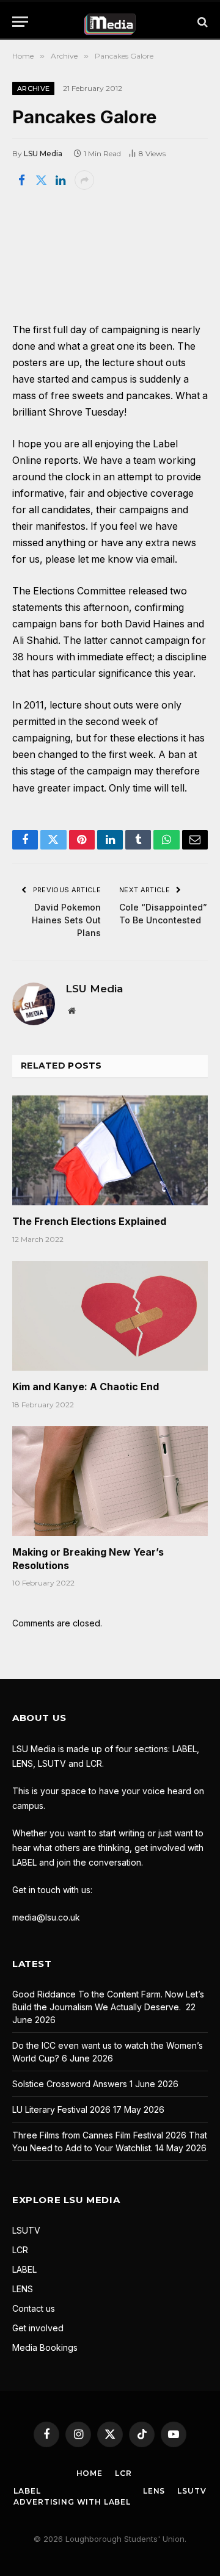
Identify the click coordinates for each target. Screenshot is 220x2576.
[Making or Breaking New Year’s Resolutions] (110, 1481)
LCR (20, 2250)
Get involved (38, 2328)
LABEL (24, 2269)
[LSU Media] (110, 22)
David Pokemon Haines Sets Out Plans (66, 920)
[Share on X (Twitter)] (41, 180)
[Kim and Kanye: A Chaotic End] (110, 1316)
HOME (90, 2473)
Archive (33, 88)
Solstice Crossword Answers (70, 2084)
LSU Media (43, 153)
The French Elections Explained (89, 1221)
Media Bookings (45, 2347)
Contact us (34, 2308)
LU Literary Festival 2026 (61, 2109)
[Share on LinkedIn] (61, 180)
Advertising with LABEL (72, 2502)
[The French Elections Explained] (110, 1150)
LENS (23, 2289)
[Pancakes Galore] (110, 255)
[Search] (201, 22)
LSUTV (26, 2230)
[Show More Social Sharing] (84, 180)
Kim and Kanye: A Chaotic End (86, 1387)
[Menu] (20, 22)
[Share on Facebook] (21, 180)
